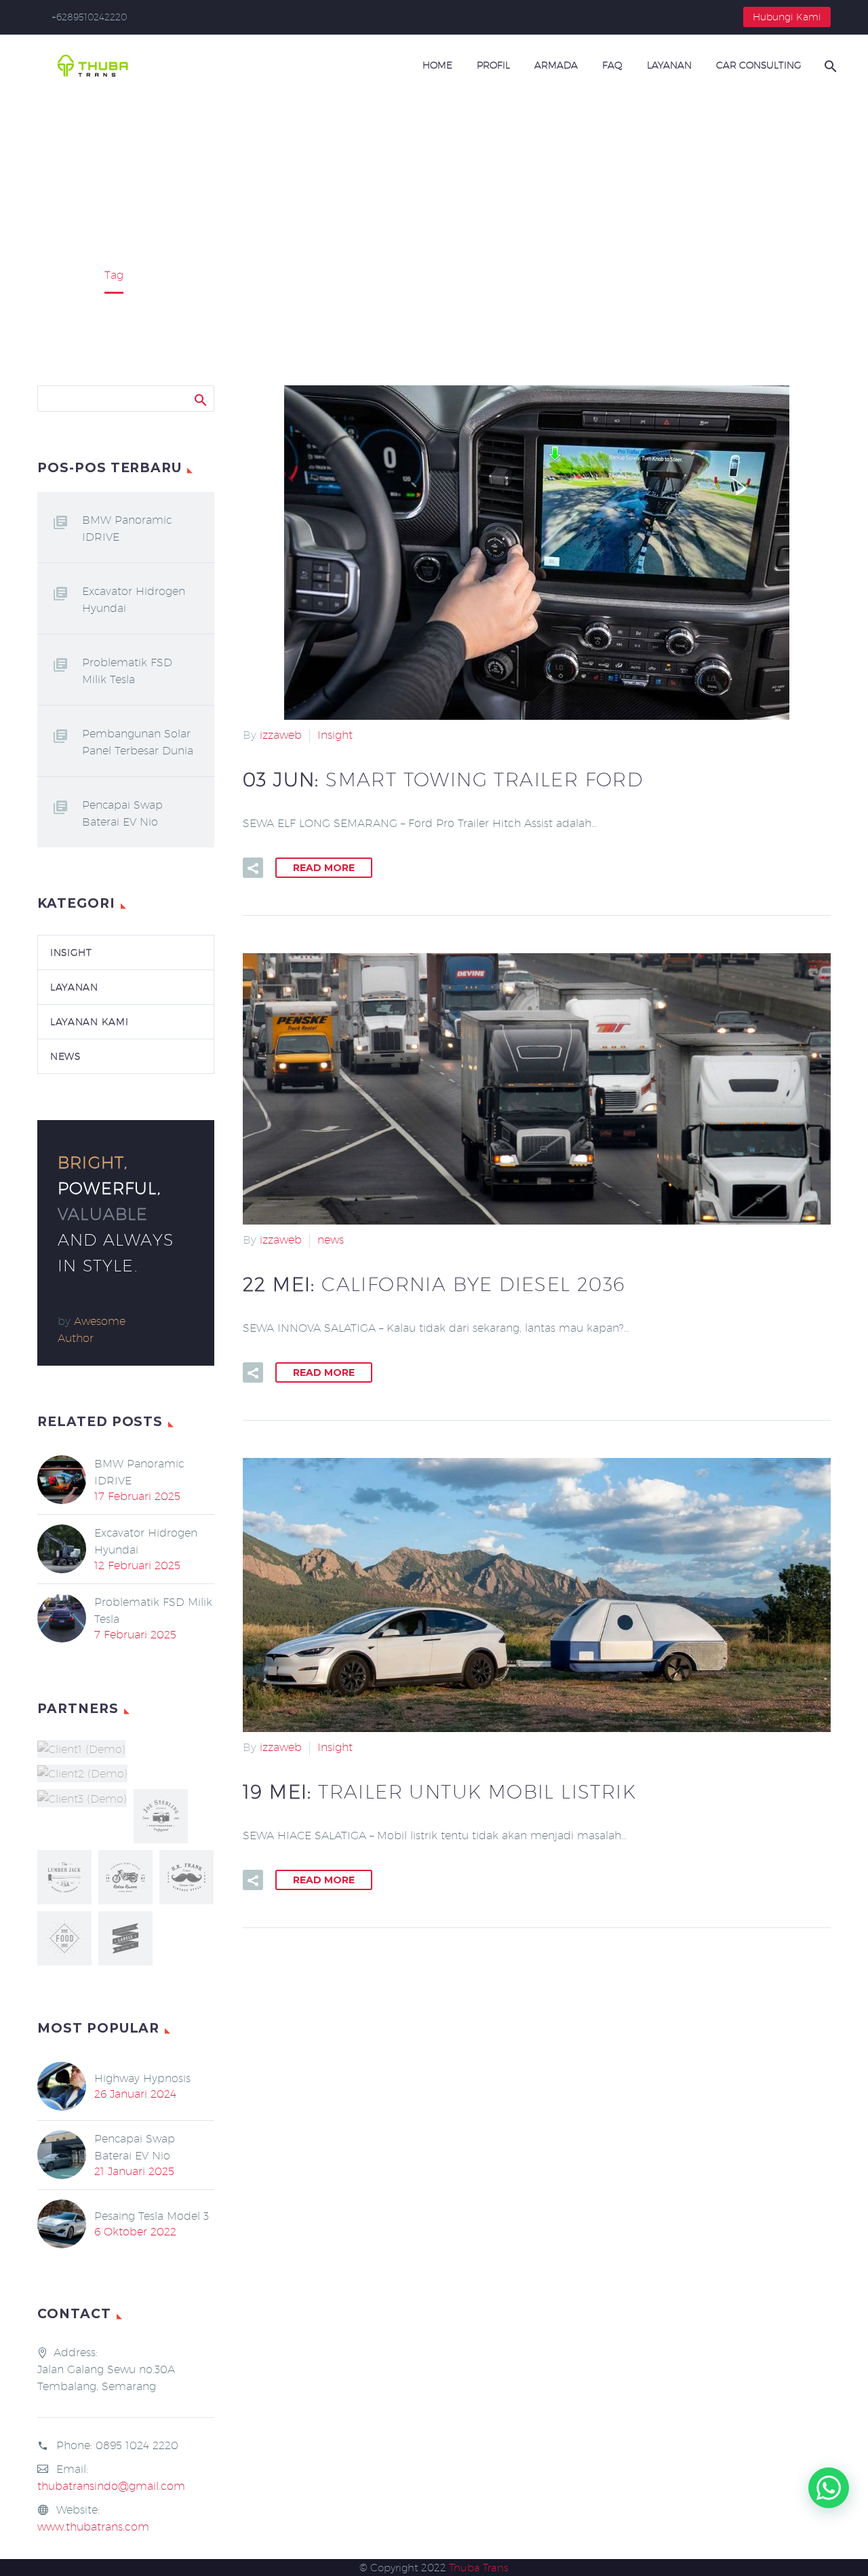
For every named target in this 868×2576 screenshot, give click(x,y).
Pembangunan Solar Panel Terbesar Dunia (138, 742)
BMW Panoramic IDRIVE (127, 528)
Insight (335, 735)
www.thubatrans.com (93, 2527)
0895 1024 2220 (137, 2445)
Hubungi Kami (787, 17)
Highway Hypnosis (142, 2078)
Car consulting (759, 65)
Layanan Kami (89, 1022)
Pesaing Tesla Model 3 (152, 2216)
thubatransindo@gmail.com (111, 2486)
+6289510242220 (89, 17)
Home (437, 65)
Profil (493, 65)
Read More (324, 868)
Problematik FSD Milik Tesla (127, 671)
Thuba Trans (479, 2568)
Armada (556, 65)
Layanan (669, 65)
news (331, 1240)
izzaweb (281, 735)
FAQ (612, 65)
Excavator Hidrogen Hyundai (134, 600)
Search (200, 398)
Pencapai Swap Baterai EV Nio (122, 813)
